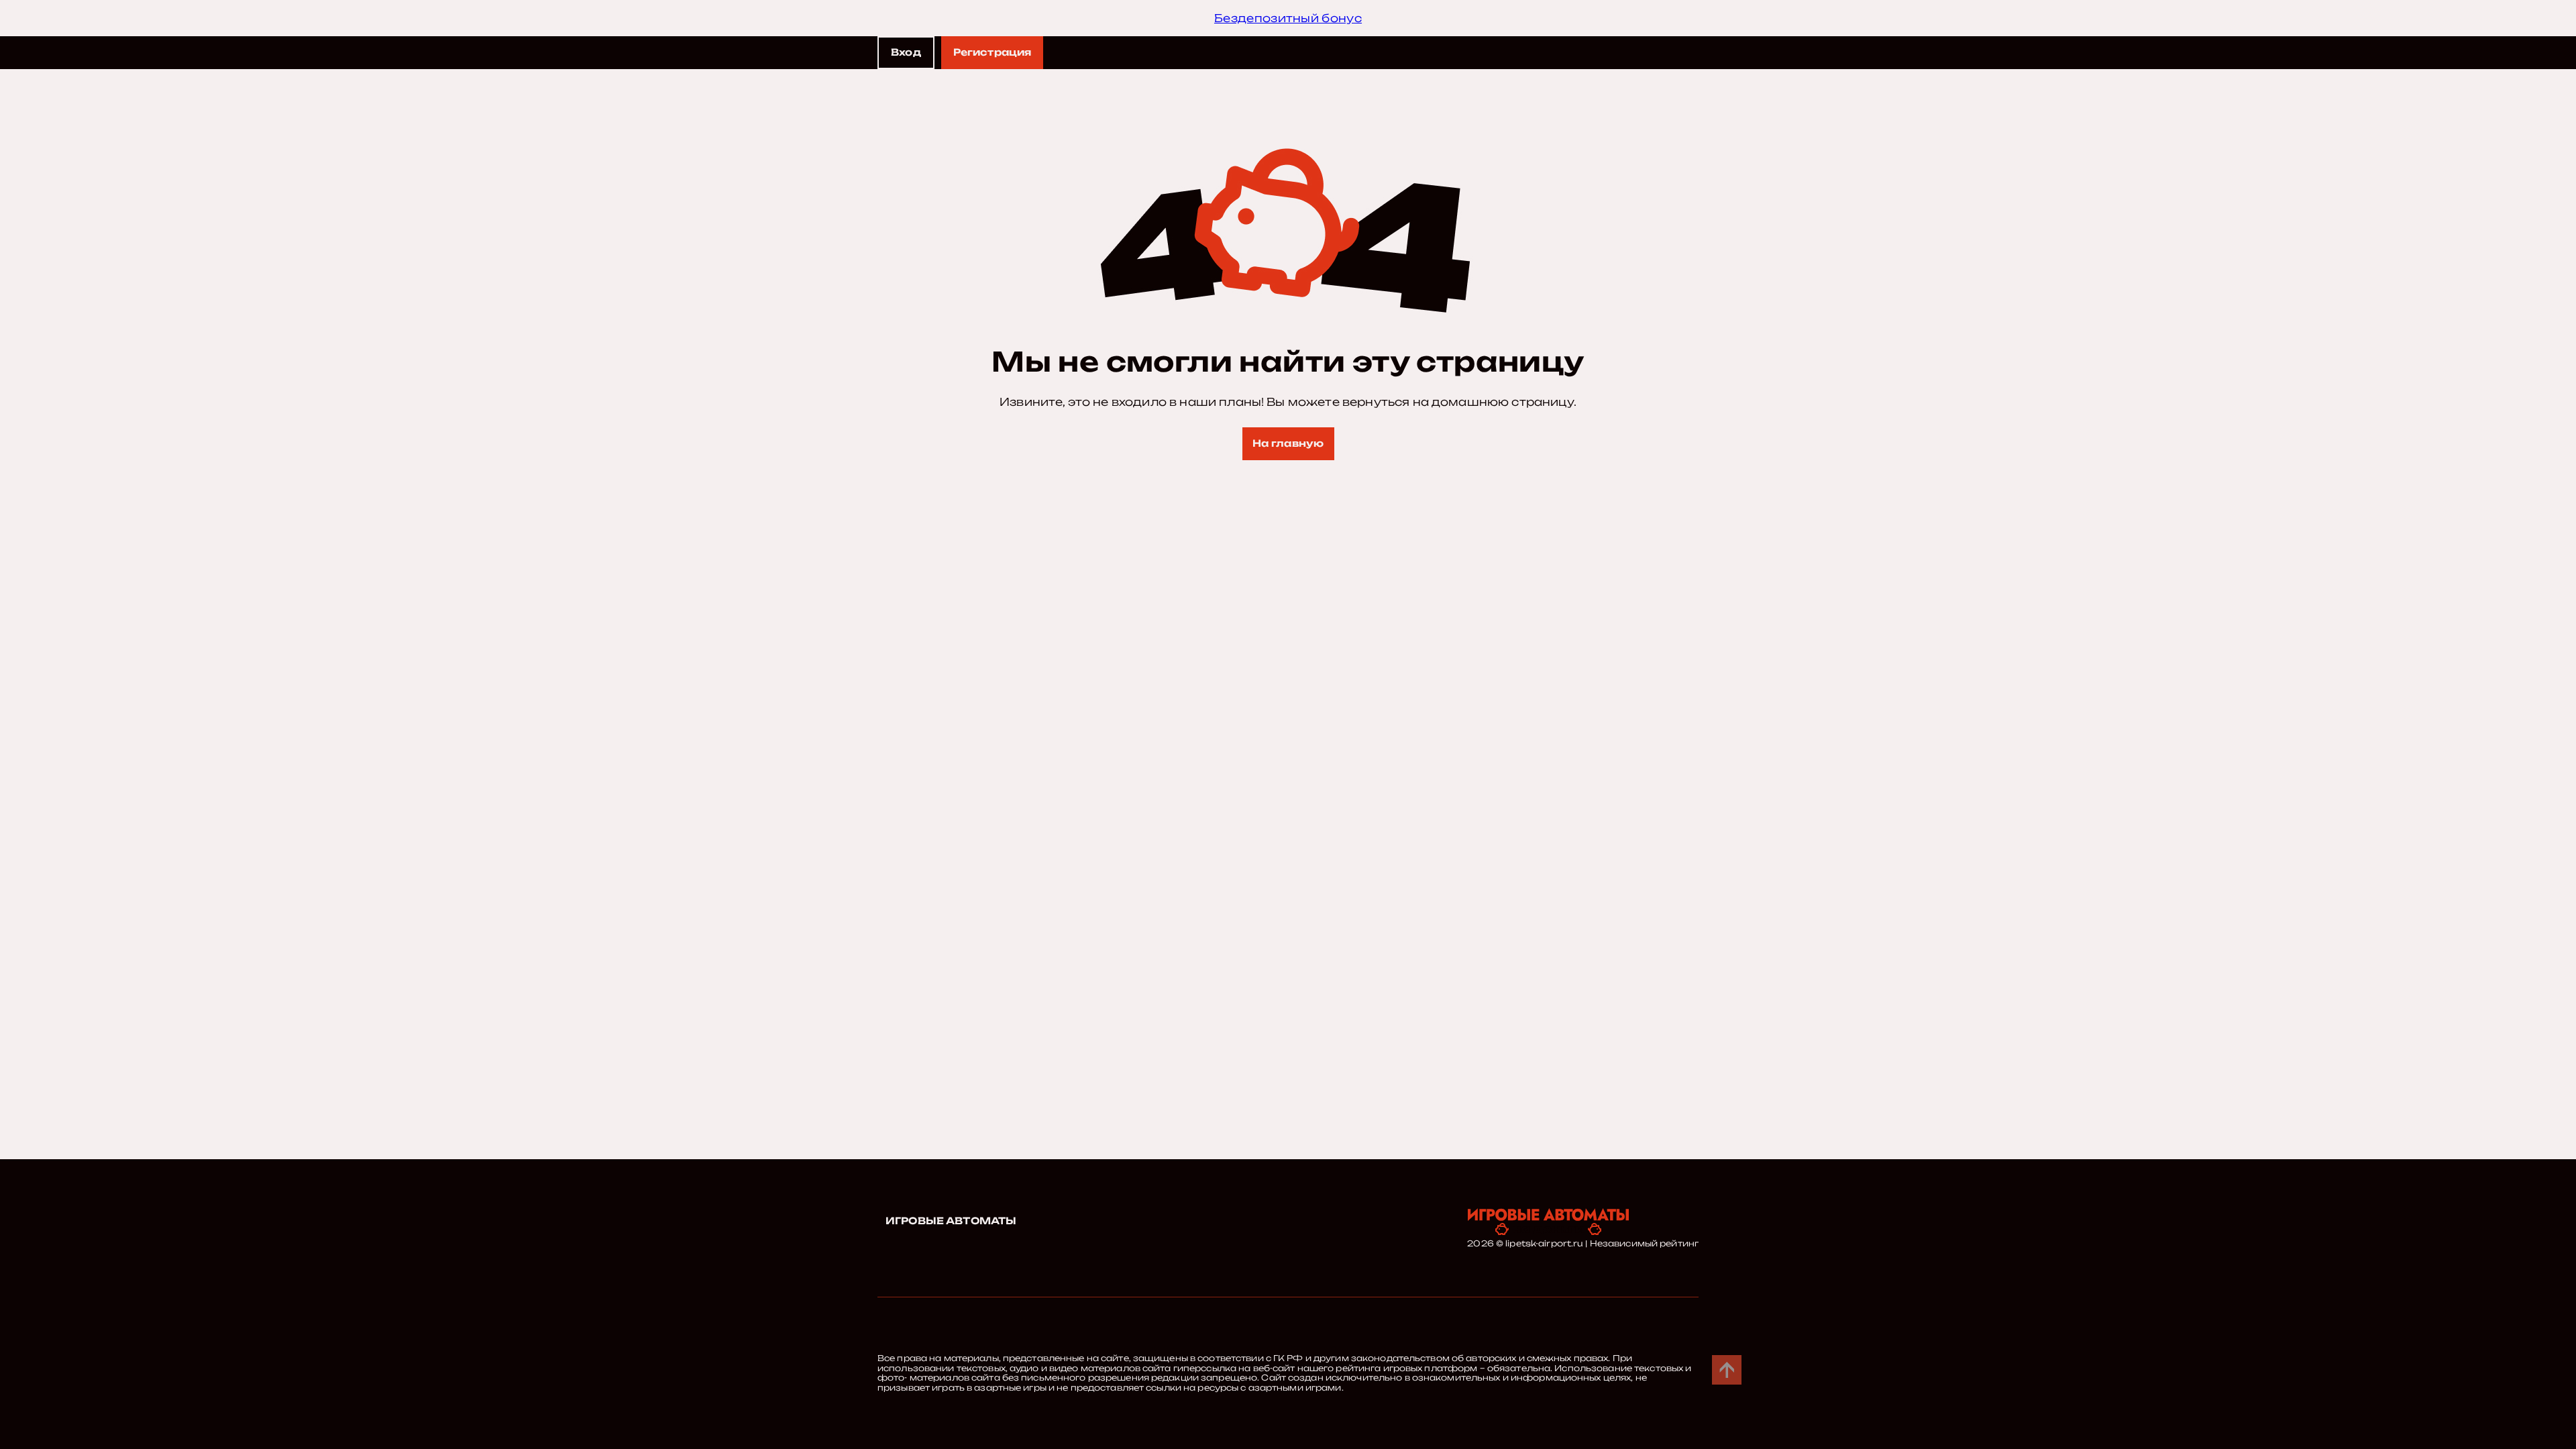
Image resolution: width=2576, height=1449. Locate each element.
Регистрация (992, 52)
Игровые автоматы (951, 1221)
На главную (1288, 443)
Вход (906, 52)
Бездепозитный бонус (1288, 18)
